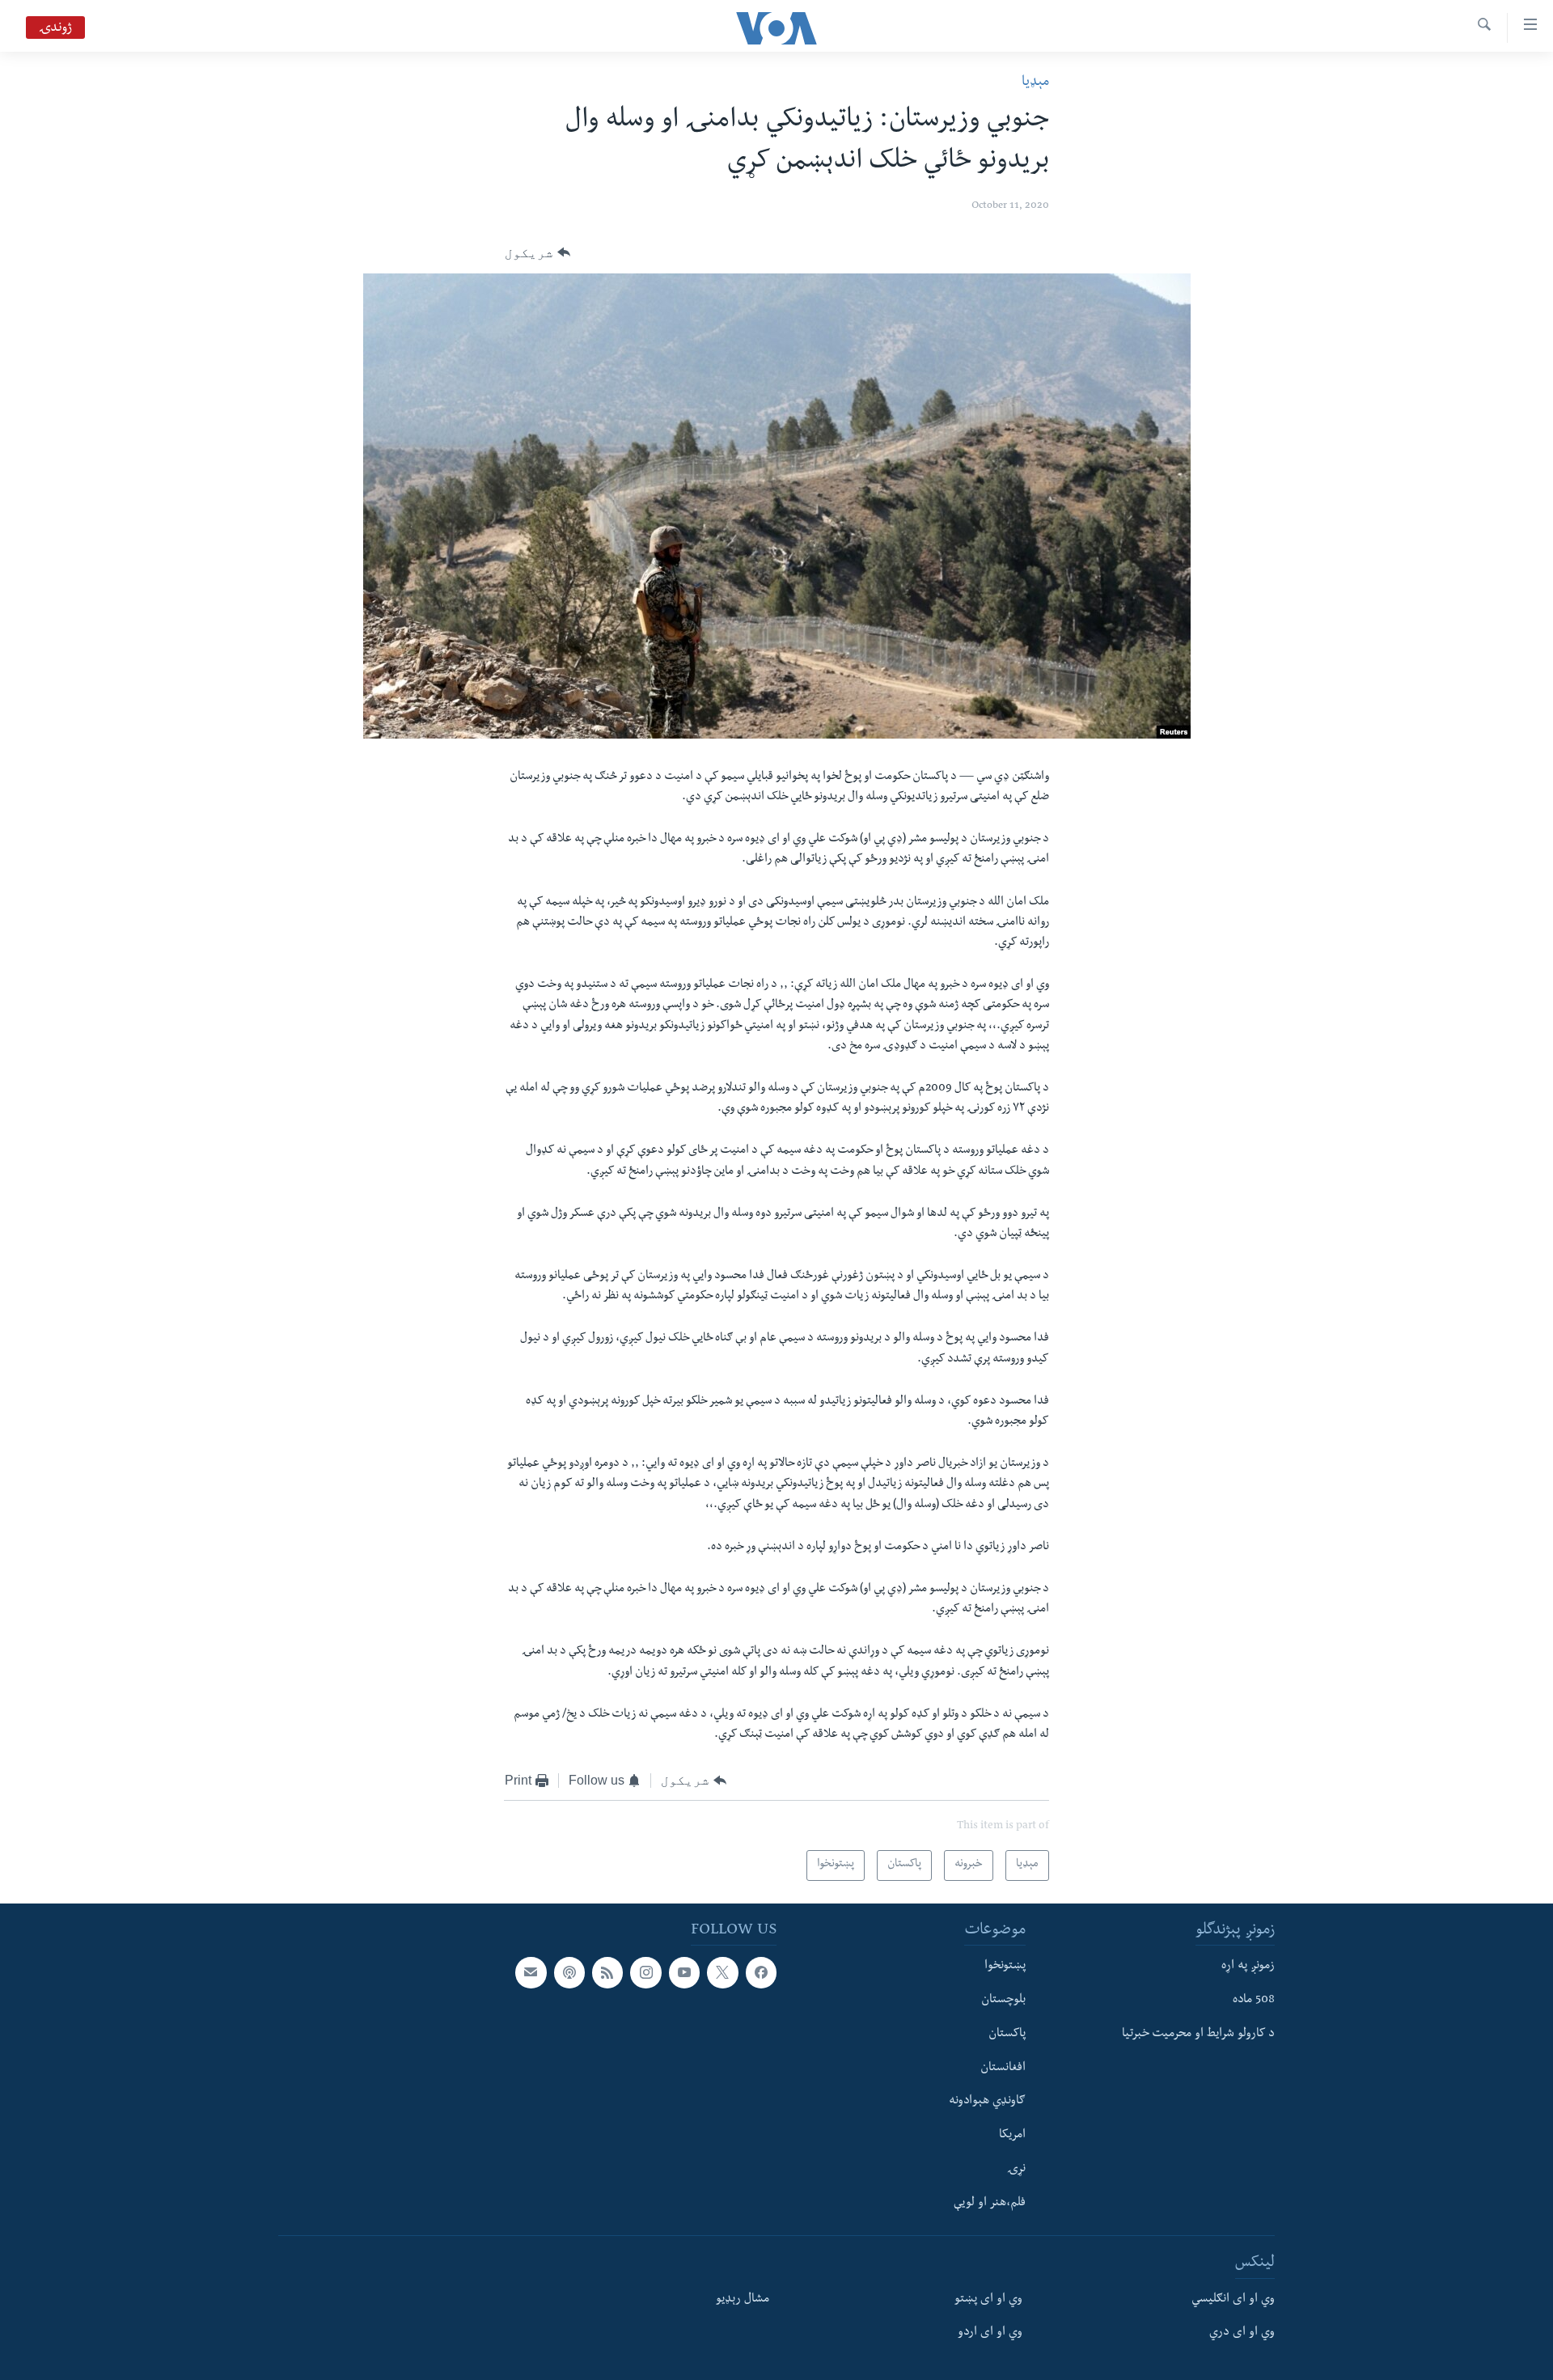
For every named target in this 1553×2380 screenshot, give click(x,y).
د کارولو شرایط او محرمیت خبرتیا (1198, 2035)
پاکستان (1007, 2035)
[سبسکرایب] (531, 1972)
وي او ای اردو (990, 2333)
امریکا (1012, 2136)
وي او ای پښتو (988, 2300)
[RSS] (607, 1972)
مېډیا (1035, 83)
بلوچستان (1003, 2001)
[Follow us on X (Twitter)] (722, 1972)
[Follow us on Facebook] (761, 1972)
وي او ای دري (1242, 2333)
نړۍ (1016, 2170)
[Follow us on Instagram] (645, 1972)
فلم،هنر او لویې (990, 2204)
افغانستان (1003, 2069)
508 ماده (1254, 2001)
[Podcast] (569, 1972)
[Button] (537, 253)
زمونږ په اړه (1248, 1967)
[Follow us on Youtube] (684, 1972)
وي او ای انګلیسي (1233, 2300)
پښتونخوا (1005, 1967)
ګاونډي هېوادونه (987, 2102)
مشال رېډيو (743, 2300)
